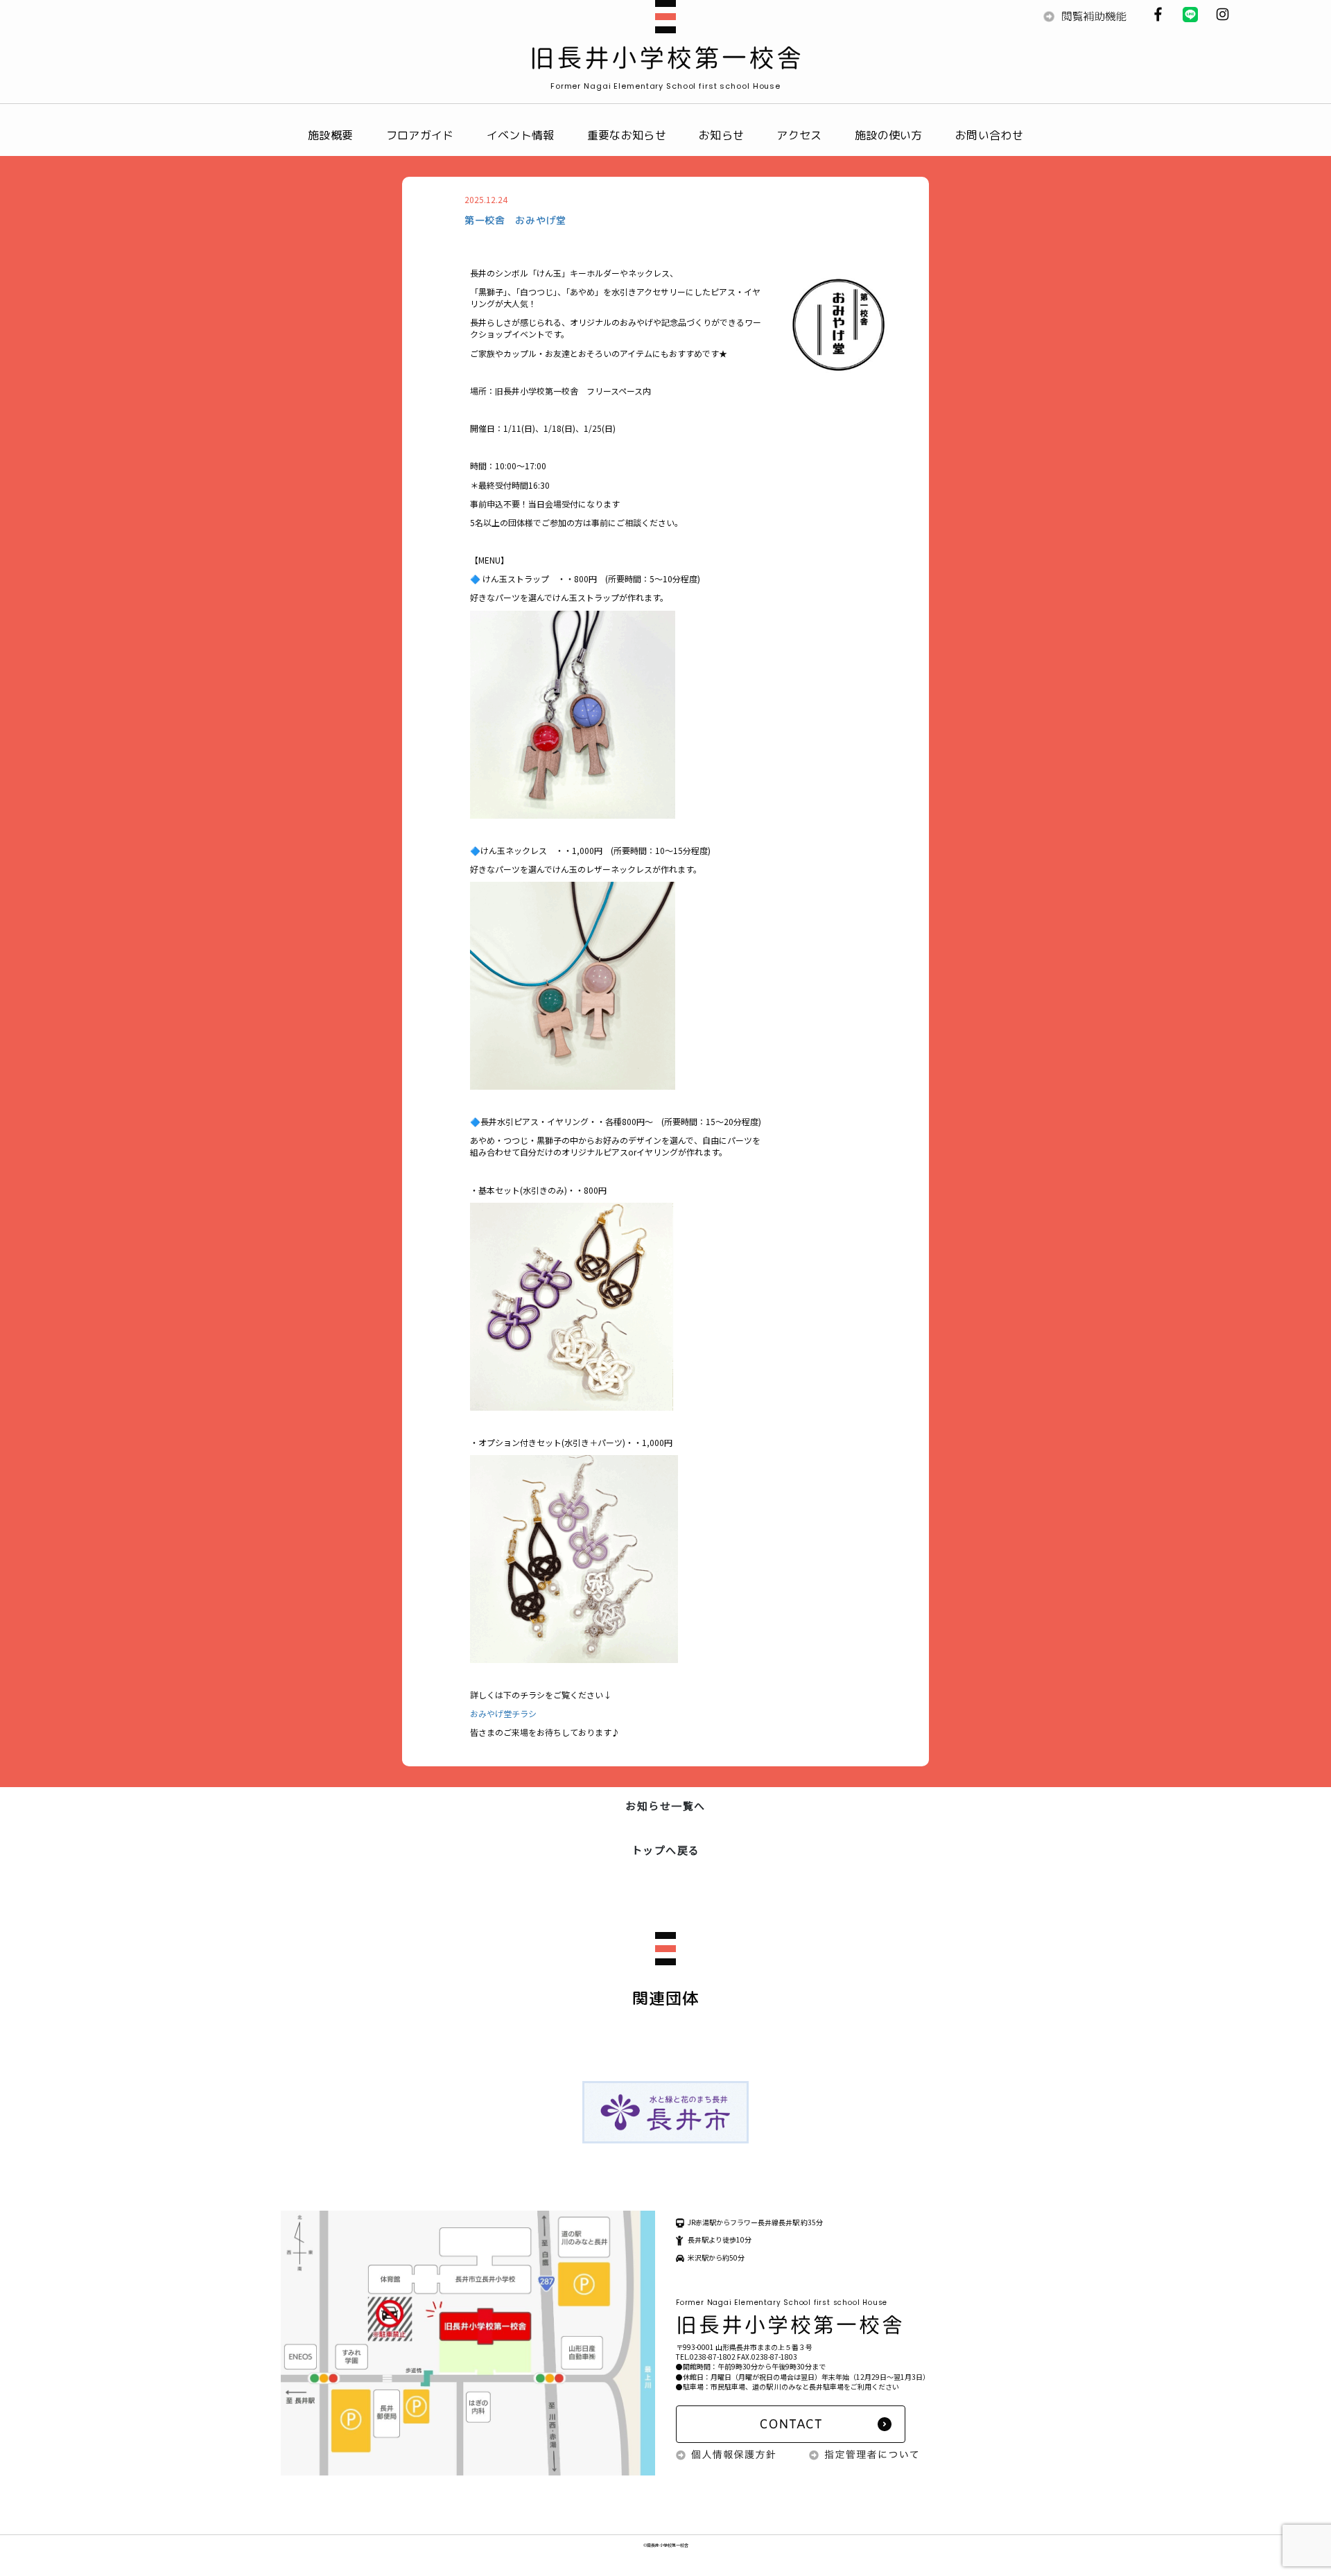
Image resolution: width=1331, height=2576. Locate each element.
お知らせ (721, 135)
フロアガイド (420, 135)
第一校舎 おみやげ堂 (515, 220)
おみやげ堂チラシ (503, 1713)
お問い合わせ (989, 135)
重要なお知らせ (627, 135)
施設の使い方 (889, 135)
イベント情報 (521, 135)
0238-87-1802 (713, 2357)
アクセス (799, 135)
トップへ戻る (666, 1850)
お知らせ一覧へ (665, 1805)
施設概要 (330, 135)
